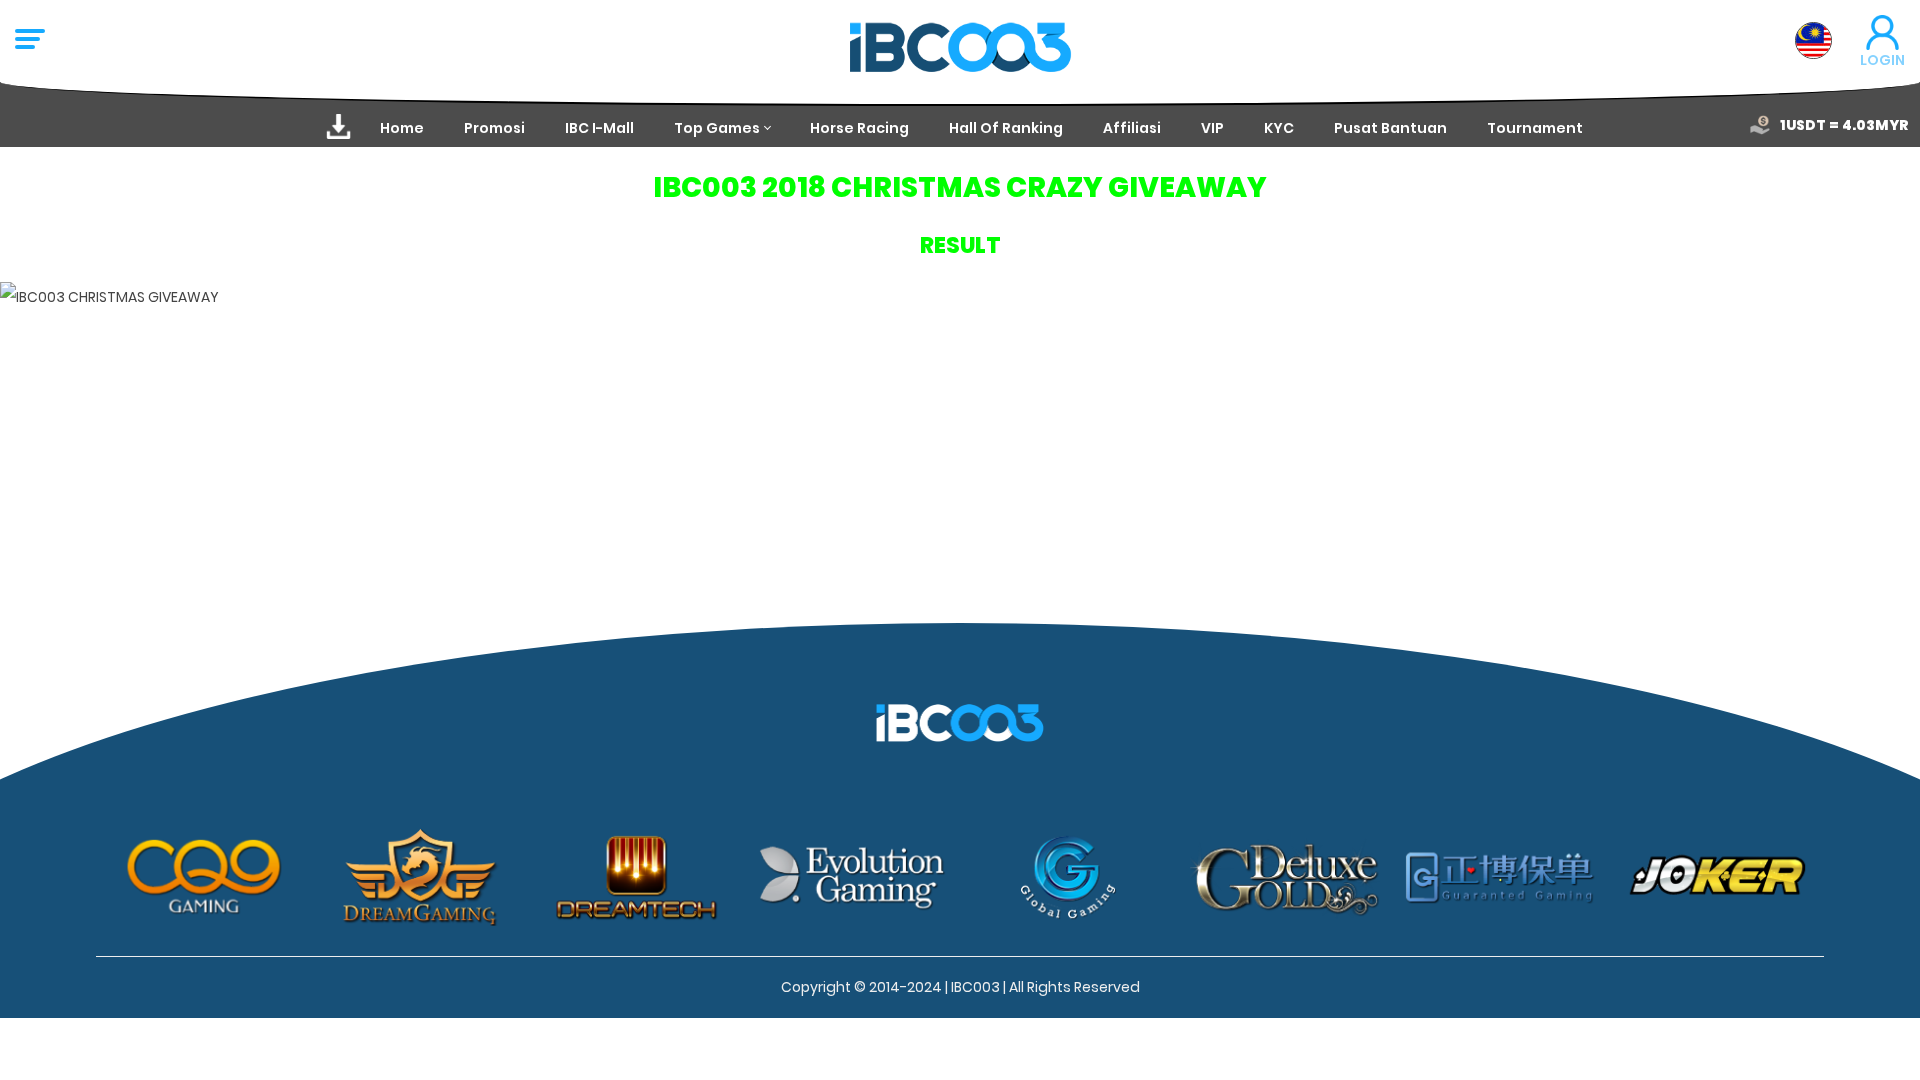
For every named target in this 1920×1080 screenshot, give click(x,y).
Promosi (494, 128)
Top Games (717, 128)
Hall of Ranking (1006, 128)
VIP (1212, 128)
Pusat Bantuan (1390, 128)
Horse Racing (859, 128)
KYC (1279, 128)
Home (402, 128)
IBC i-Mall (599, 128)
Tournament (1535, 128)
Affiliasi (1132, 128)
